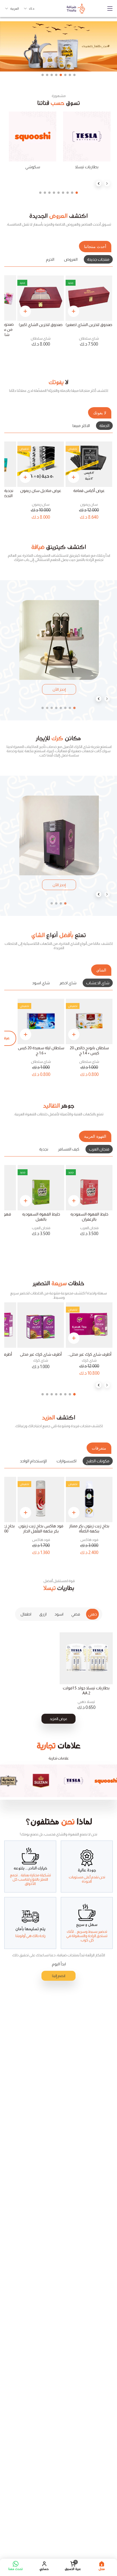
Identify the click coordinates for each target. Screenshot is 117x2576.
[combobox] (29, 9)
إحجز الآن (59, 689)
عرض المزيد (58, 1719)
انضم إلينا (59, 1976)
